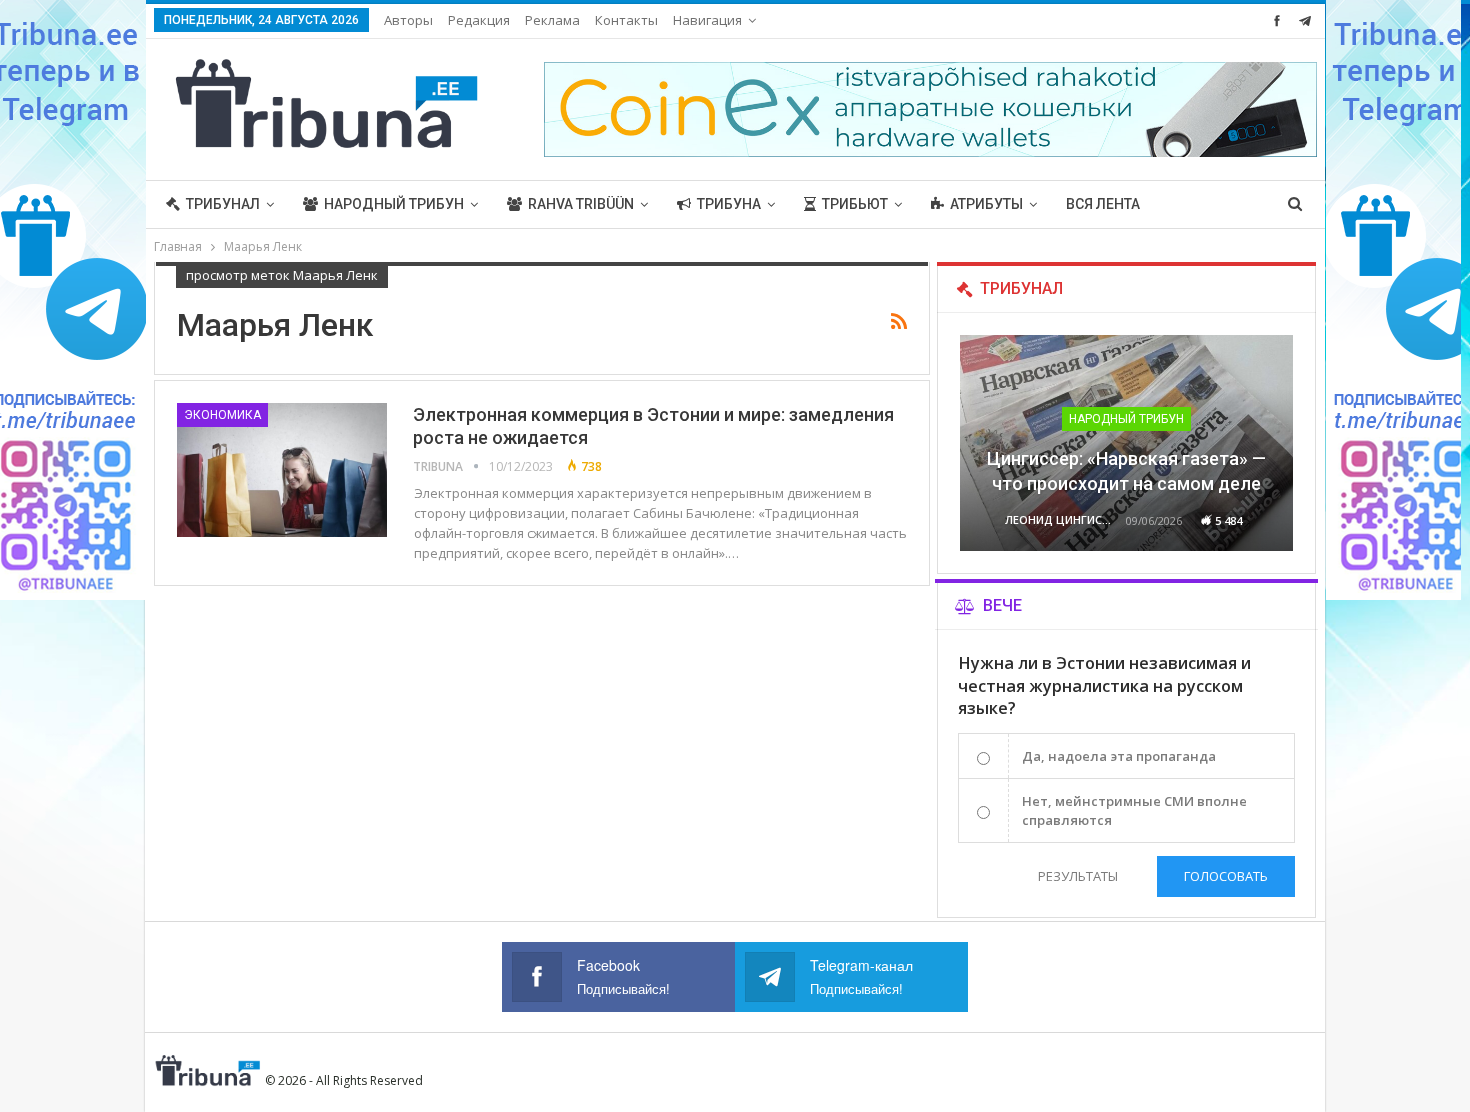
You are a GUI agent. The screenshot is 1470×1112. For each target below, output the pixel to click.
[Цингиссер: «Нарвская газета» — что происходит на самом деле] (1126, 443)
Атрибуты (986, 204)
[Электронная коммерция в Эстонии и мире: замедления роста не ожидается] (282, 470)
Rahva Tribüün (581, 204)
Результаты (1078, 876)
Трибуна (729, 204)
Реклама (552, 20)
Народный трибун (394, 204)
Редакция (479, 20)
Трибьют (855, 204)
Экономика (222, 415)
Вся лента (1103, 204)
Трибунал (223, 204)
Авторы (408, 20)
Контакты (626, 20)
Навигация (707, 20)
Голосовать (1226, 876)
